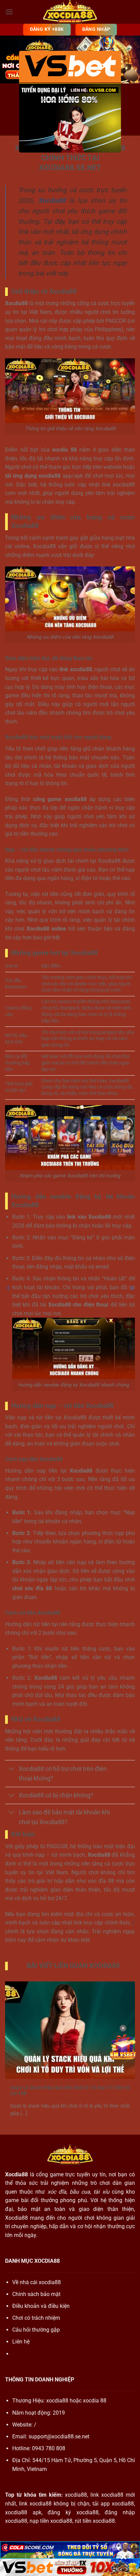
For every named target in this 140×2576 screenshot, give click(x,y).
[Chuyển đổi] (12, 1769)
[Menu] (9, 12)
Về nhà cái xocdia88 (37, 2282)
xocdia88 (57, 2401)
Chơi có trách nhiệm (36, 2318)
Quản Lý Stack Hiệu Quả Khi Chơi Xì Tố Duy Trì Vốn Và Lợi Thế (70, 2091)
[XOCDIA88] (70, 12)
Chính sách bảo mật (36, 2294)
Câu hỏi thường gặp (36, 2330)
